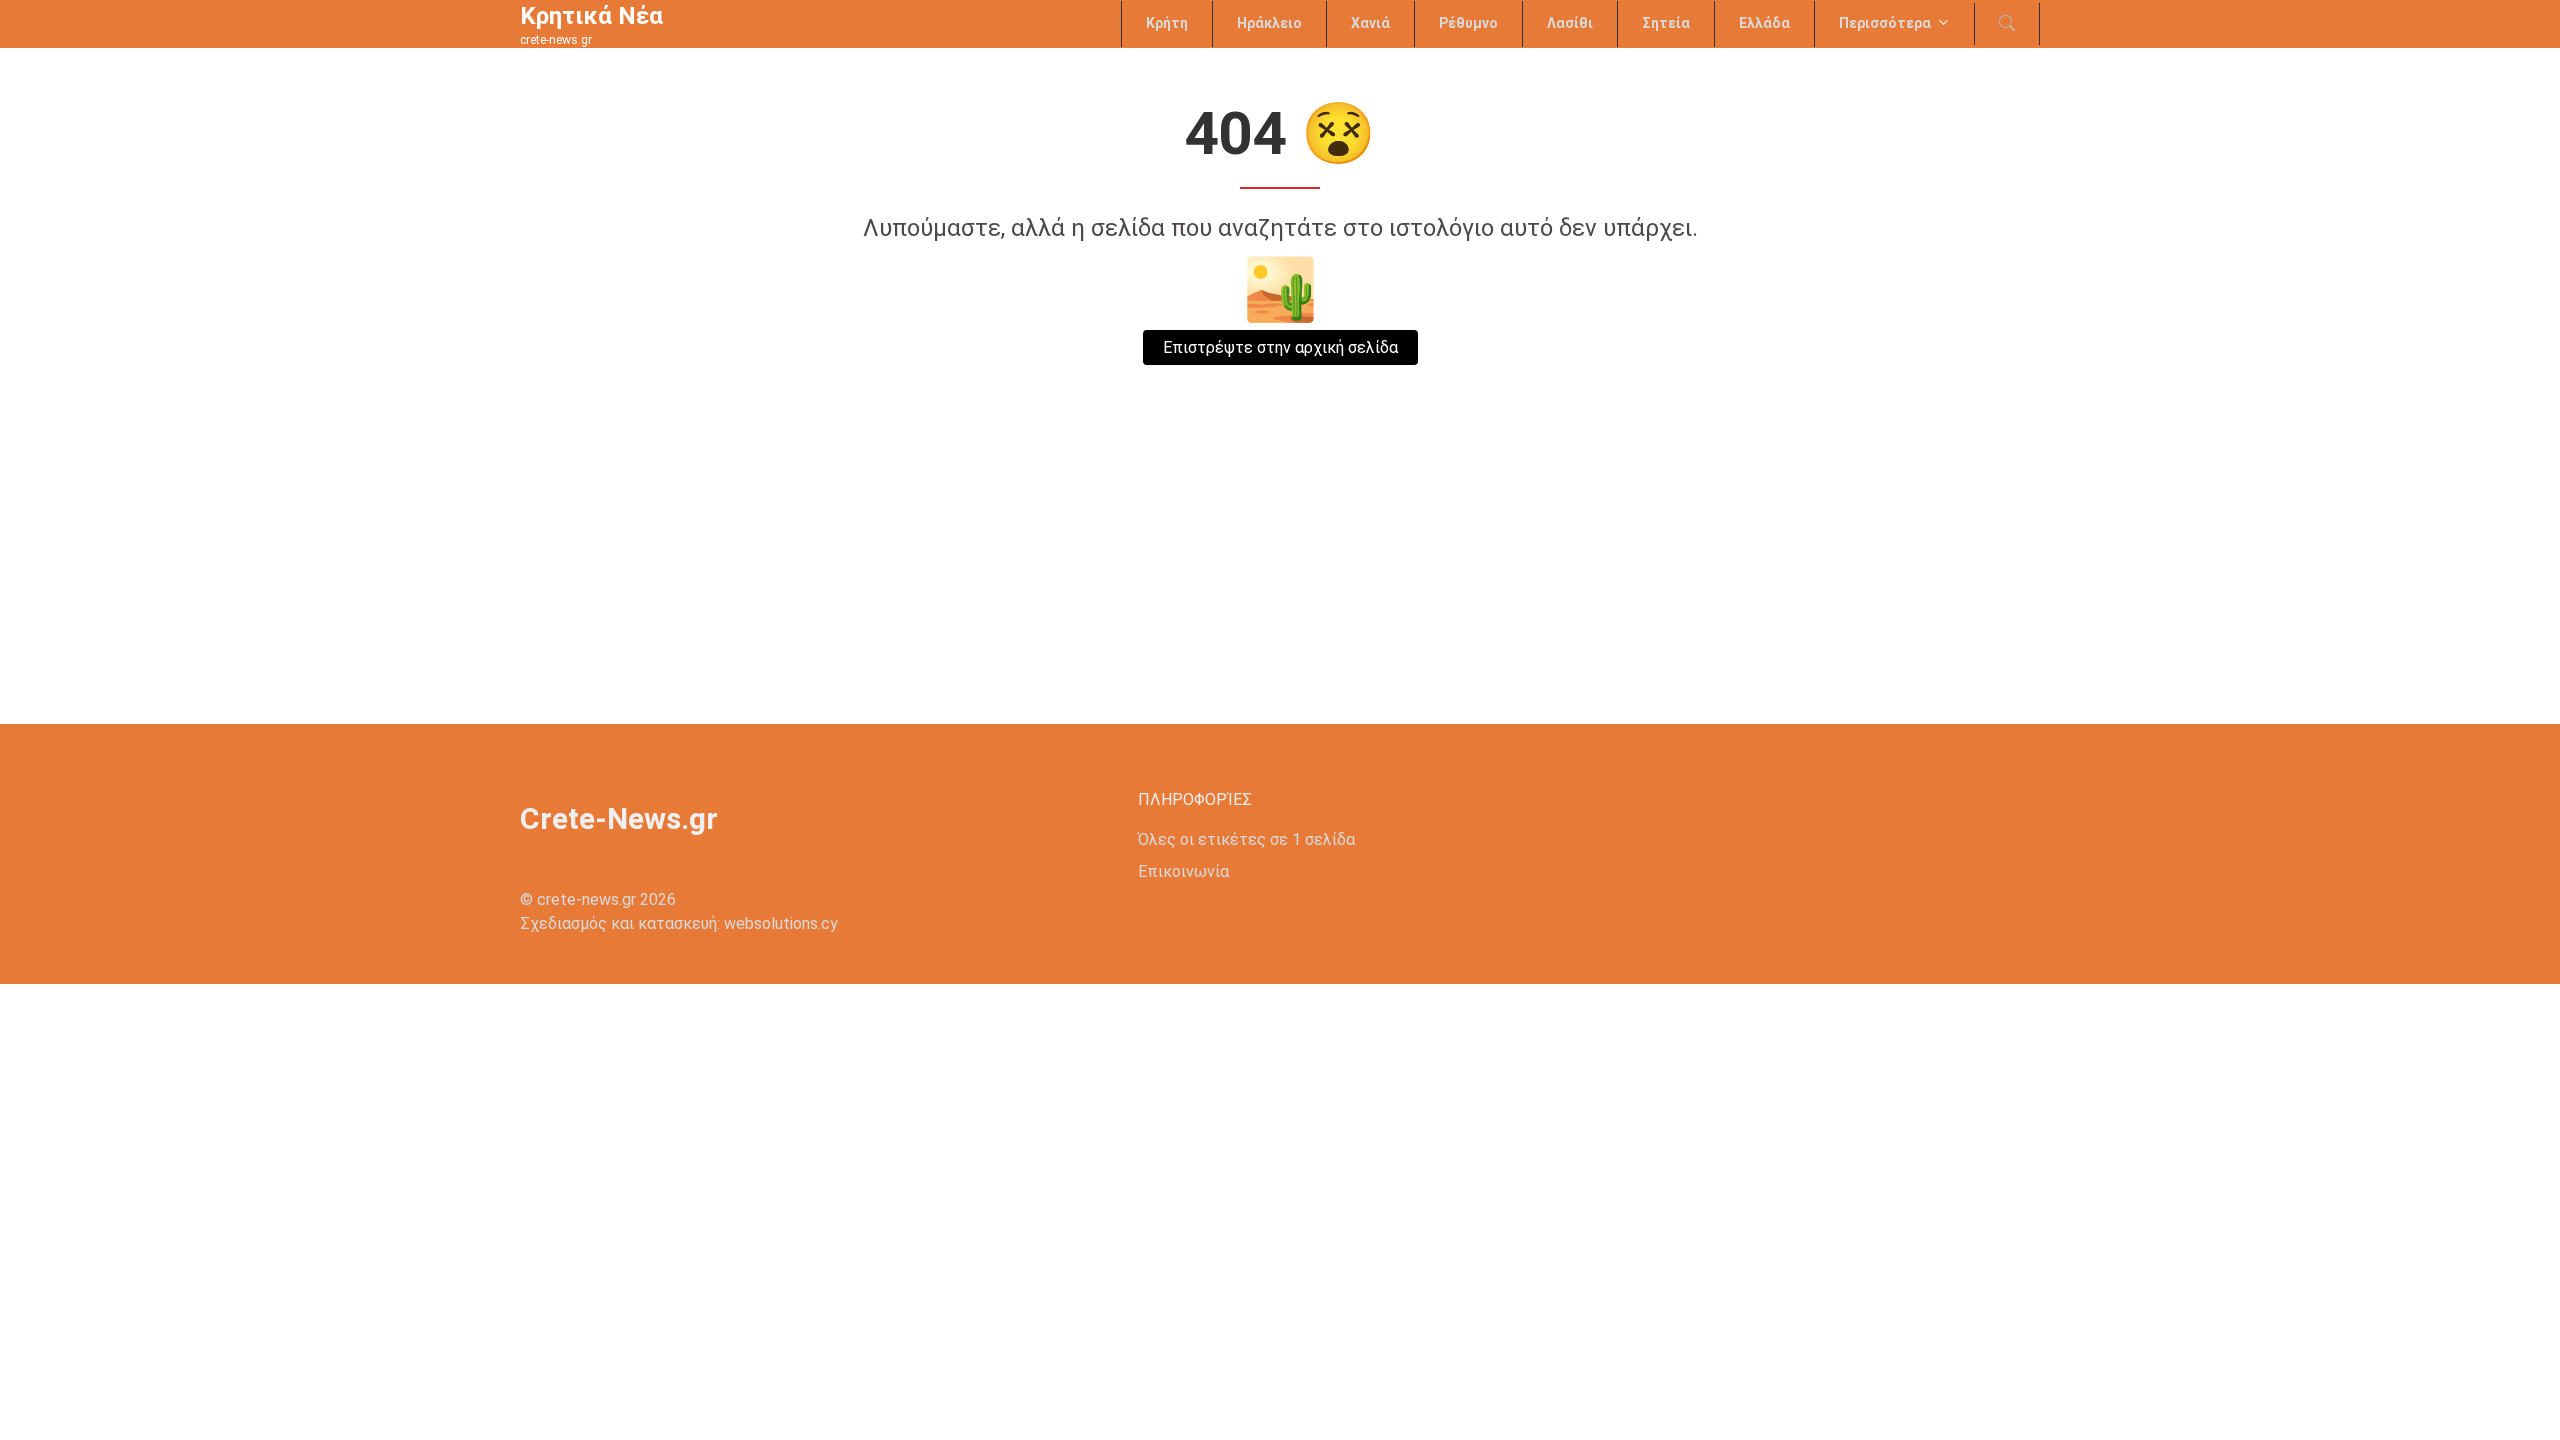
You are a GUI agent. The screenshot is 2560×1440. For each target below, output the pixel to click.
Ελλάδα (1764, 23)
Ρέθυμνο (1468, 23)
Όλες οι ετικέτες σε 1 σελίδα (1246, 839)
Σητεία (1666, 23)
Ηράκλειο (1269, 23)
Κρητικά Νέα (591, 16)
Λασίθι (1570, 23)
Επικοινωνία (1183, 871)
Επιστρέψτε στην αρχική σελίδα (1280, 347)
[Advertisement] (1280, 574)
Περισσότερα (1885, 23)
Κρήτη (1167, 23)
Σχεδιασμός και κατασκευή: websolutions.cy (679, 923)
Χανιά (1370, 23)
